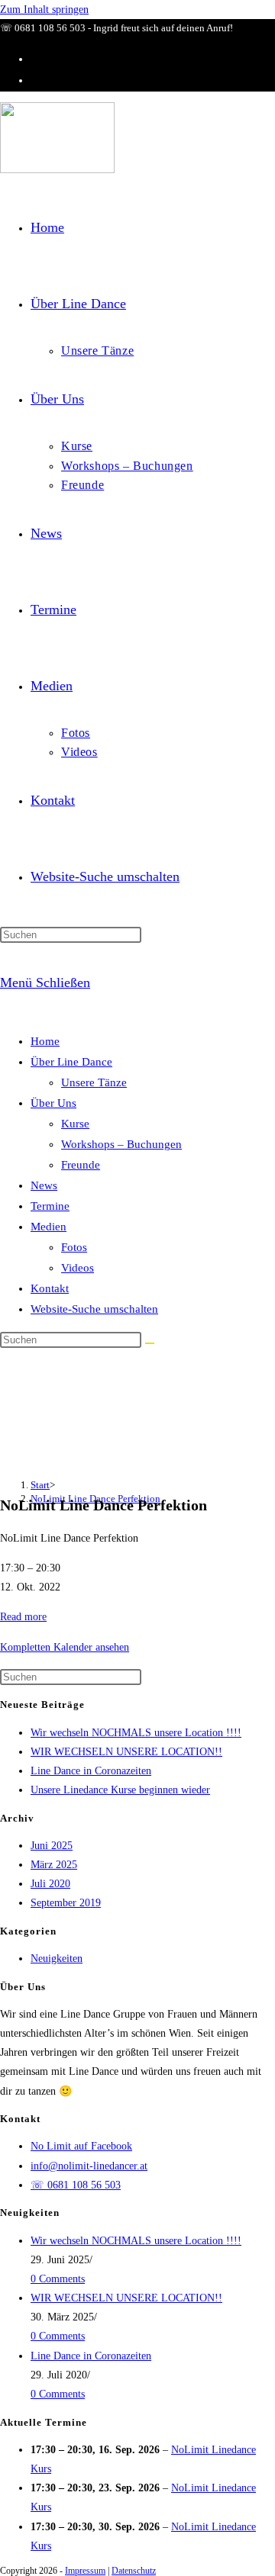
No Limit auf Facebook (81, 2146)
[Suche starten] (150, 1343)
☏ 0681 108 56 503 (76, 2185)
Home (45, 1041)
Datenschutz (134, 2571)
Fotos (74, 1247)
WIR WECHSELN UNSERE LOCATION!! (126, 1752)
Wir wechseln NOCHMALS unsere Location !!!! (136, 1733)
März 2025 (54, 1865)
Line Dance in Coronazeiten (91, 1771)
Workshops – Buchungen (121, 1144)
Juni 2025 (52, 1846)
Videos (78, 1268)
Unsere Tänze (94, 1082)
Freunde (81, 1165)
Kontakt (50, 1288)
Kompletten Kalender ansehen (65, 1647)
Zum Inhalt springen (44, 10)
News (44, 1185)
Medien (49, 1227)
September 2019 (66, 1903)
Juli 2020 (50, 1884)
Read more (23, 1617)
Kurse (75, 1124)
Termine (50, 1206)
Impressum (85, 2571)
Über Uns (53, 1103)
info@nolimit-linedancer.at (89, 2166)
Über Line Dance (71, 1062)
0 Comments (58, 2279)
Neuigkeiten (57, 1959)
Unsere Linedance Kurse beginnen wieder (120, 1790)
